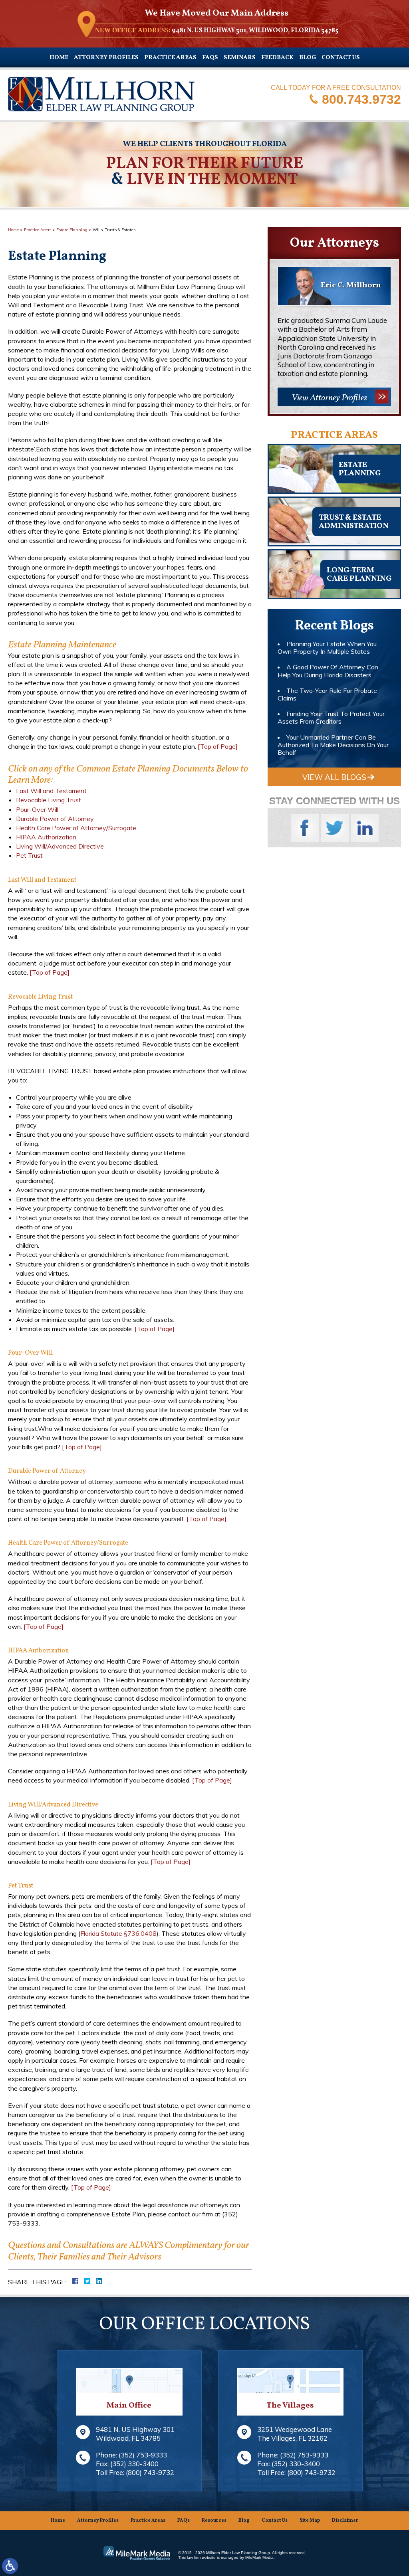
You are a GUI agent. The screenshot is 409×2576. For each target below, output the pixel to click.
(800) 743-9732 (150, 2472)
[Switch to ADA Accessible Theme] (10, 2566)
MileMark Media (259, 2557)
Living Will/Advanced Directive (60, 846)
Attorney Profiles (106, 58)
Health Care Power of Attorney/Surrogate (76, 828)
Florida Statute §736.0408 (118, 1933)
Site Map (310, 2521)
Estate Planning (72, 230)
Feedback (277, 58)
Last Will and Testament (51, 791)
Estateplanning (360, 469)
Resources (214, 2521)
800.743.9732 (361, 99)
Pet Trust (29, 855)
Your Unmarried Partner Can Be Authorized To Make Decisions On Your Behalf (333, 745)
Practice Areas (170, 58)
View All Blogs (334, 777)
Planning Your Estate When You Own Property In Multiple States (327, 648)
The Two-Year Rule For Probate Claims (327, 694)
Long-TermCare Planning (359, 575)
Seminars (240, 58)
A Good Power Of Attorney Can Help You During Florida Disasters (328, 671)
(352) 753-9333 (143, 2455)
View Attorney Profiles (329, 398)
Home (59, 58)
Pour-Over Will (37, 809)
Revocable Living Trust (49, 800)
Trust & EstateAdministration (354, 522)
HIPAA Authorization (46, 837)
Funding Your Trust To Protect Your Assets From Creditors (331, 717)
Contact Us (341, 58)
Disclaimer (345, 2521)
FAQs (210, 58)
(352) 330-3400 (134, 2464)
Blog (308, 58)
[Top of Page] (218, 746)
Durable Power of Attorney (55, 819)
